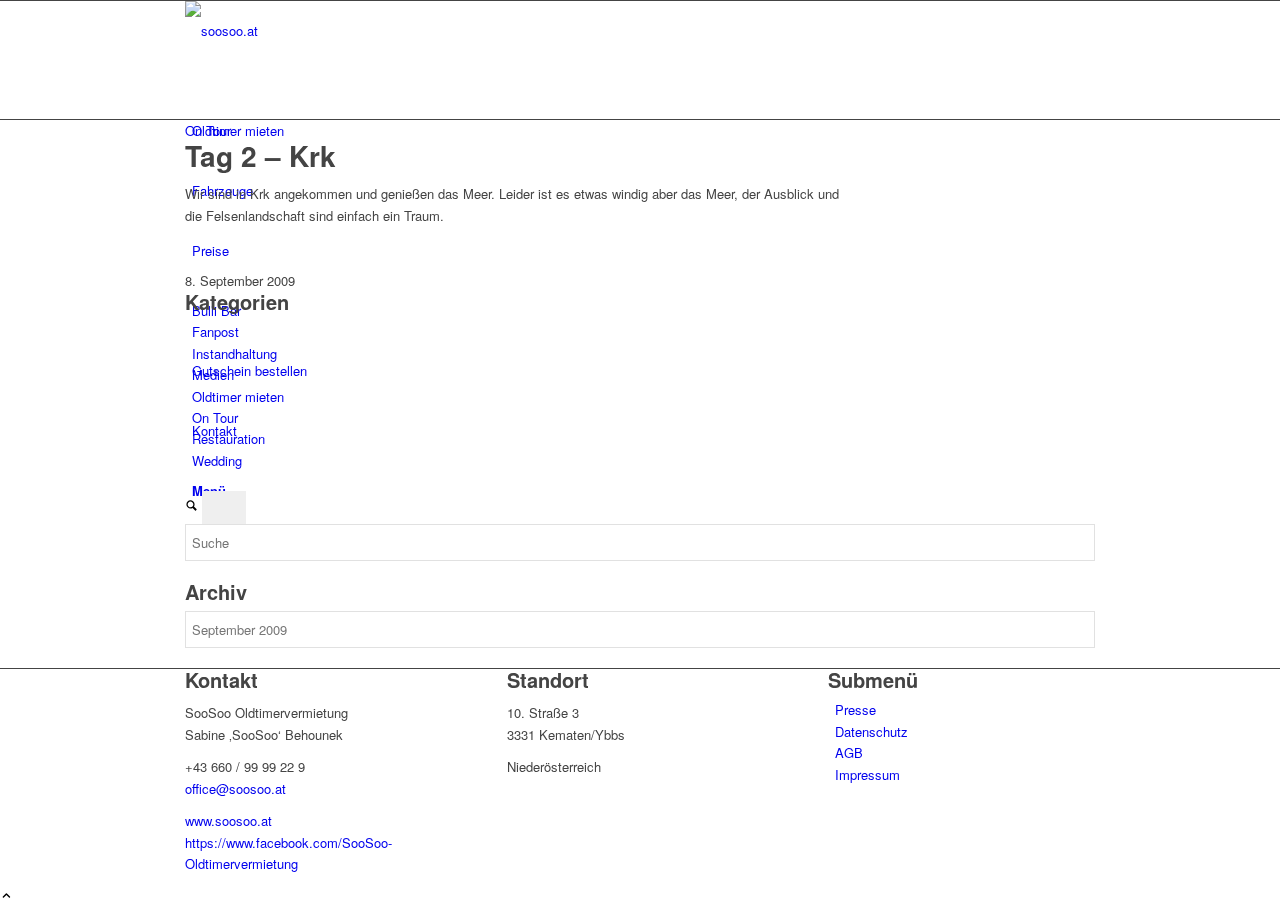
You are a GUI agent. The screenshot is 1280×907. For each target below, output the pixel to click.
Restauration (228, 438)
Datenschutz (871, 731)
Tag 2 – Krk (260, 155)
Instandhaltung (234, 353)
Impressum (867, 774)
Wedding (217, 460)
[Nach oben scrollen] (6, 896)
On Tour (208, 130)
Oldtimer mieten (238, 396)
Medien (213, 374)
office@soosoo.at (235, 788)
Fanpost (215, 331)
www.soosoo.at (228, 820)
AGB (849, 752)
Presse (855, 709)
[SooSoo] (335, 30)
